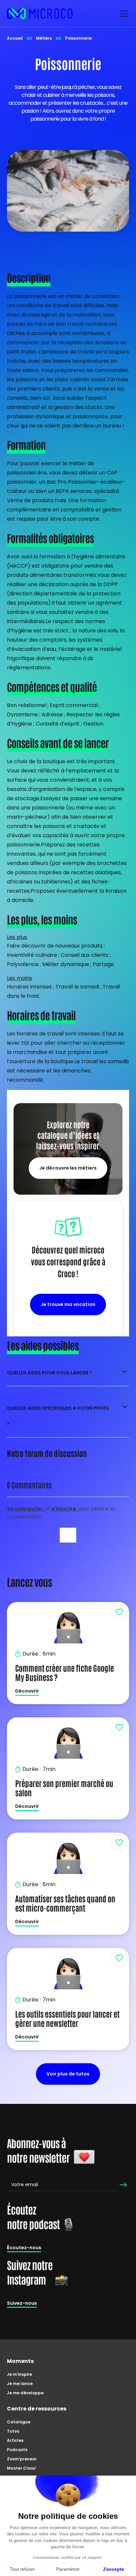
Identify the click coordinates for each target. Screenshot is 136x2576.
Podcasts (17, 2450)
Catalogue (19, 2422)
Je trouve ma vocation (68, 1304)
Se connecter (26, 1509)
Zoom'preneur (22, 2459)
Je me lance (20, 2384)
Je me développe (25, 2393)
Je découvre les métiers (68, 1168)
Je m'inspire (19, 2374)
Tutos (13, 2431)
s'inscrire (65, 1509)
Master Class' (22, 2468)
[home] (40, 14)
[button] (122, 14)
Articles (15, 2440)
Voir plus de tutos (68, 2074)
